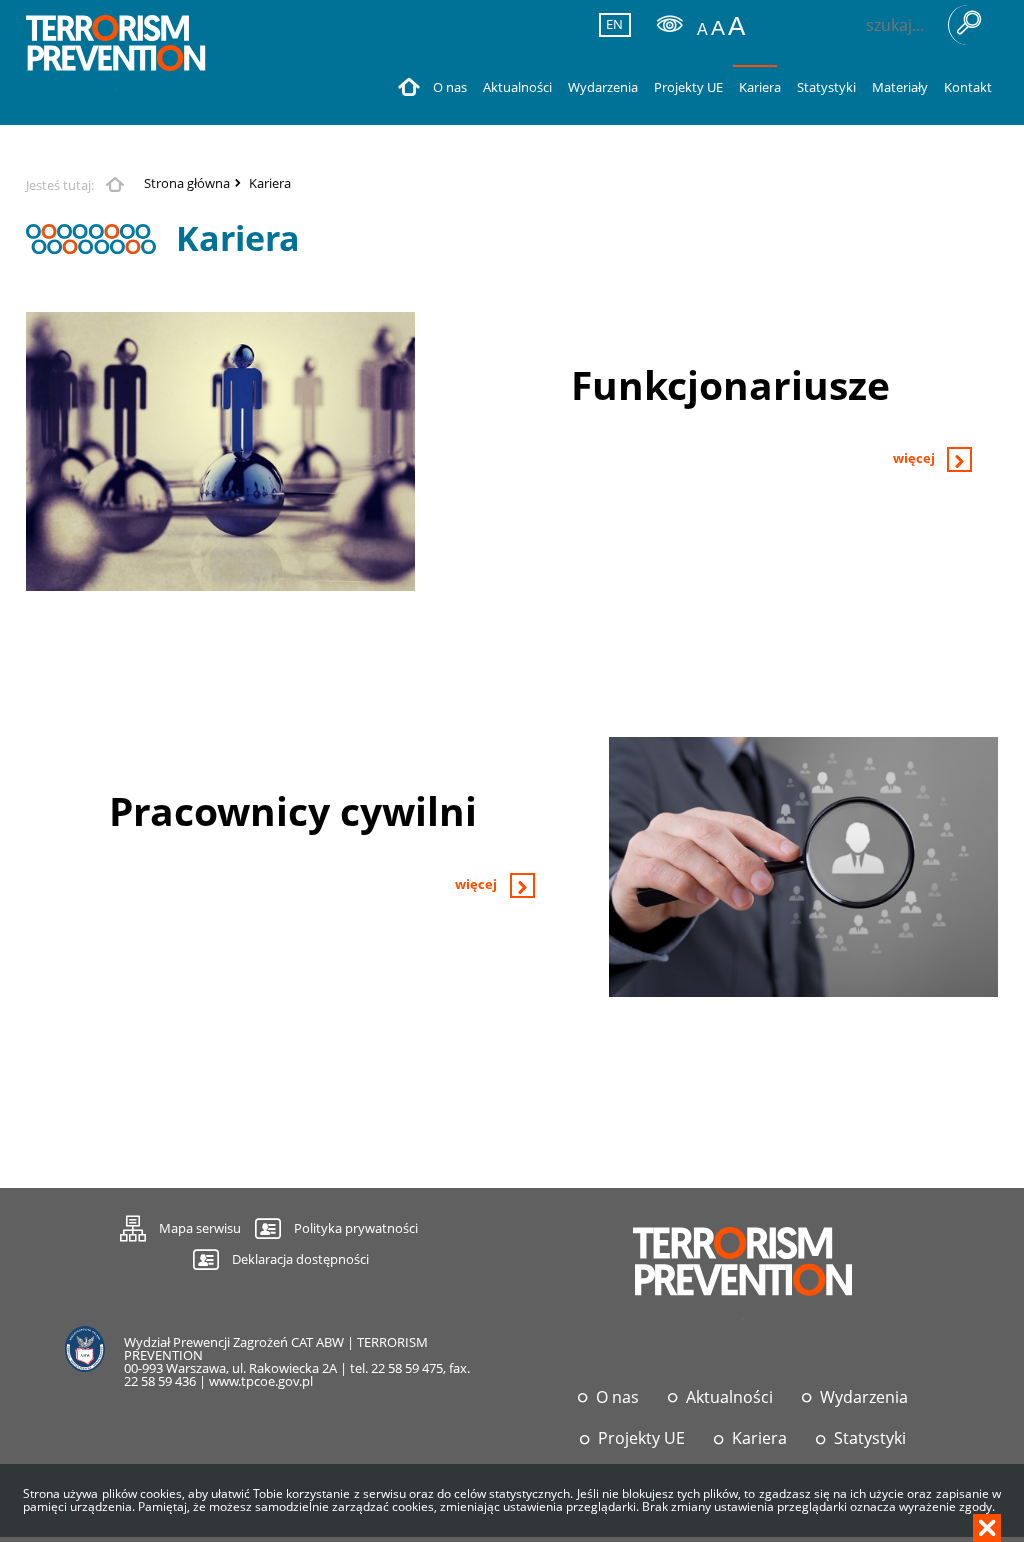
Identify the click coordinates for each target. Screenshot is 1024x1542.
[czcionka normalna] (702, 29)
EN (612, 24)
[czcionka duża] (736, 26)
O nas (617, 1397)
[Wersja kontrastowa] (670, 24)
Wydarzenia (864, 1397)
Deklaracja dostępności (300, 1259)
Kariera (270, 183)
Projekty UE (641, 1438)
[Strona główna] (116, 55)
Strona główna (187, 183)
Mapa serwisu (180, 1225)
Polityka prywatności (356, 1228)
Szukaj (968, 25)
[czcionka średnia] (718, 27)
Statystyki (870, 1438)
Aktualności (729, 1397)
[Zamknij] (987, 1528)
